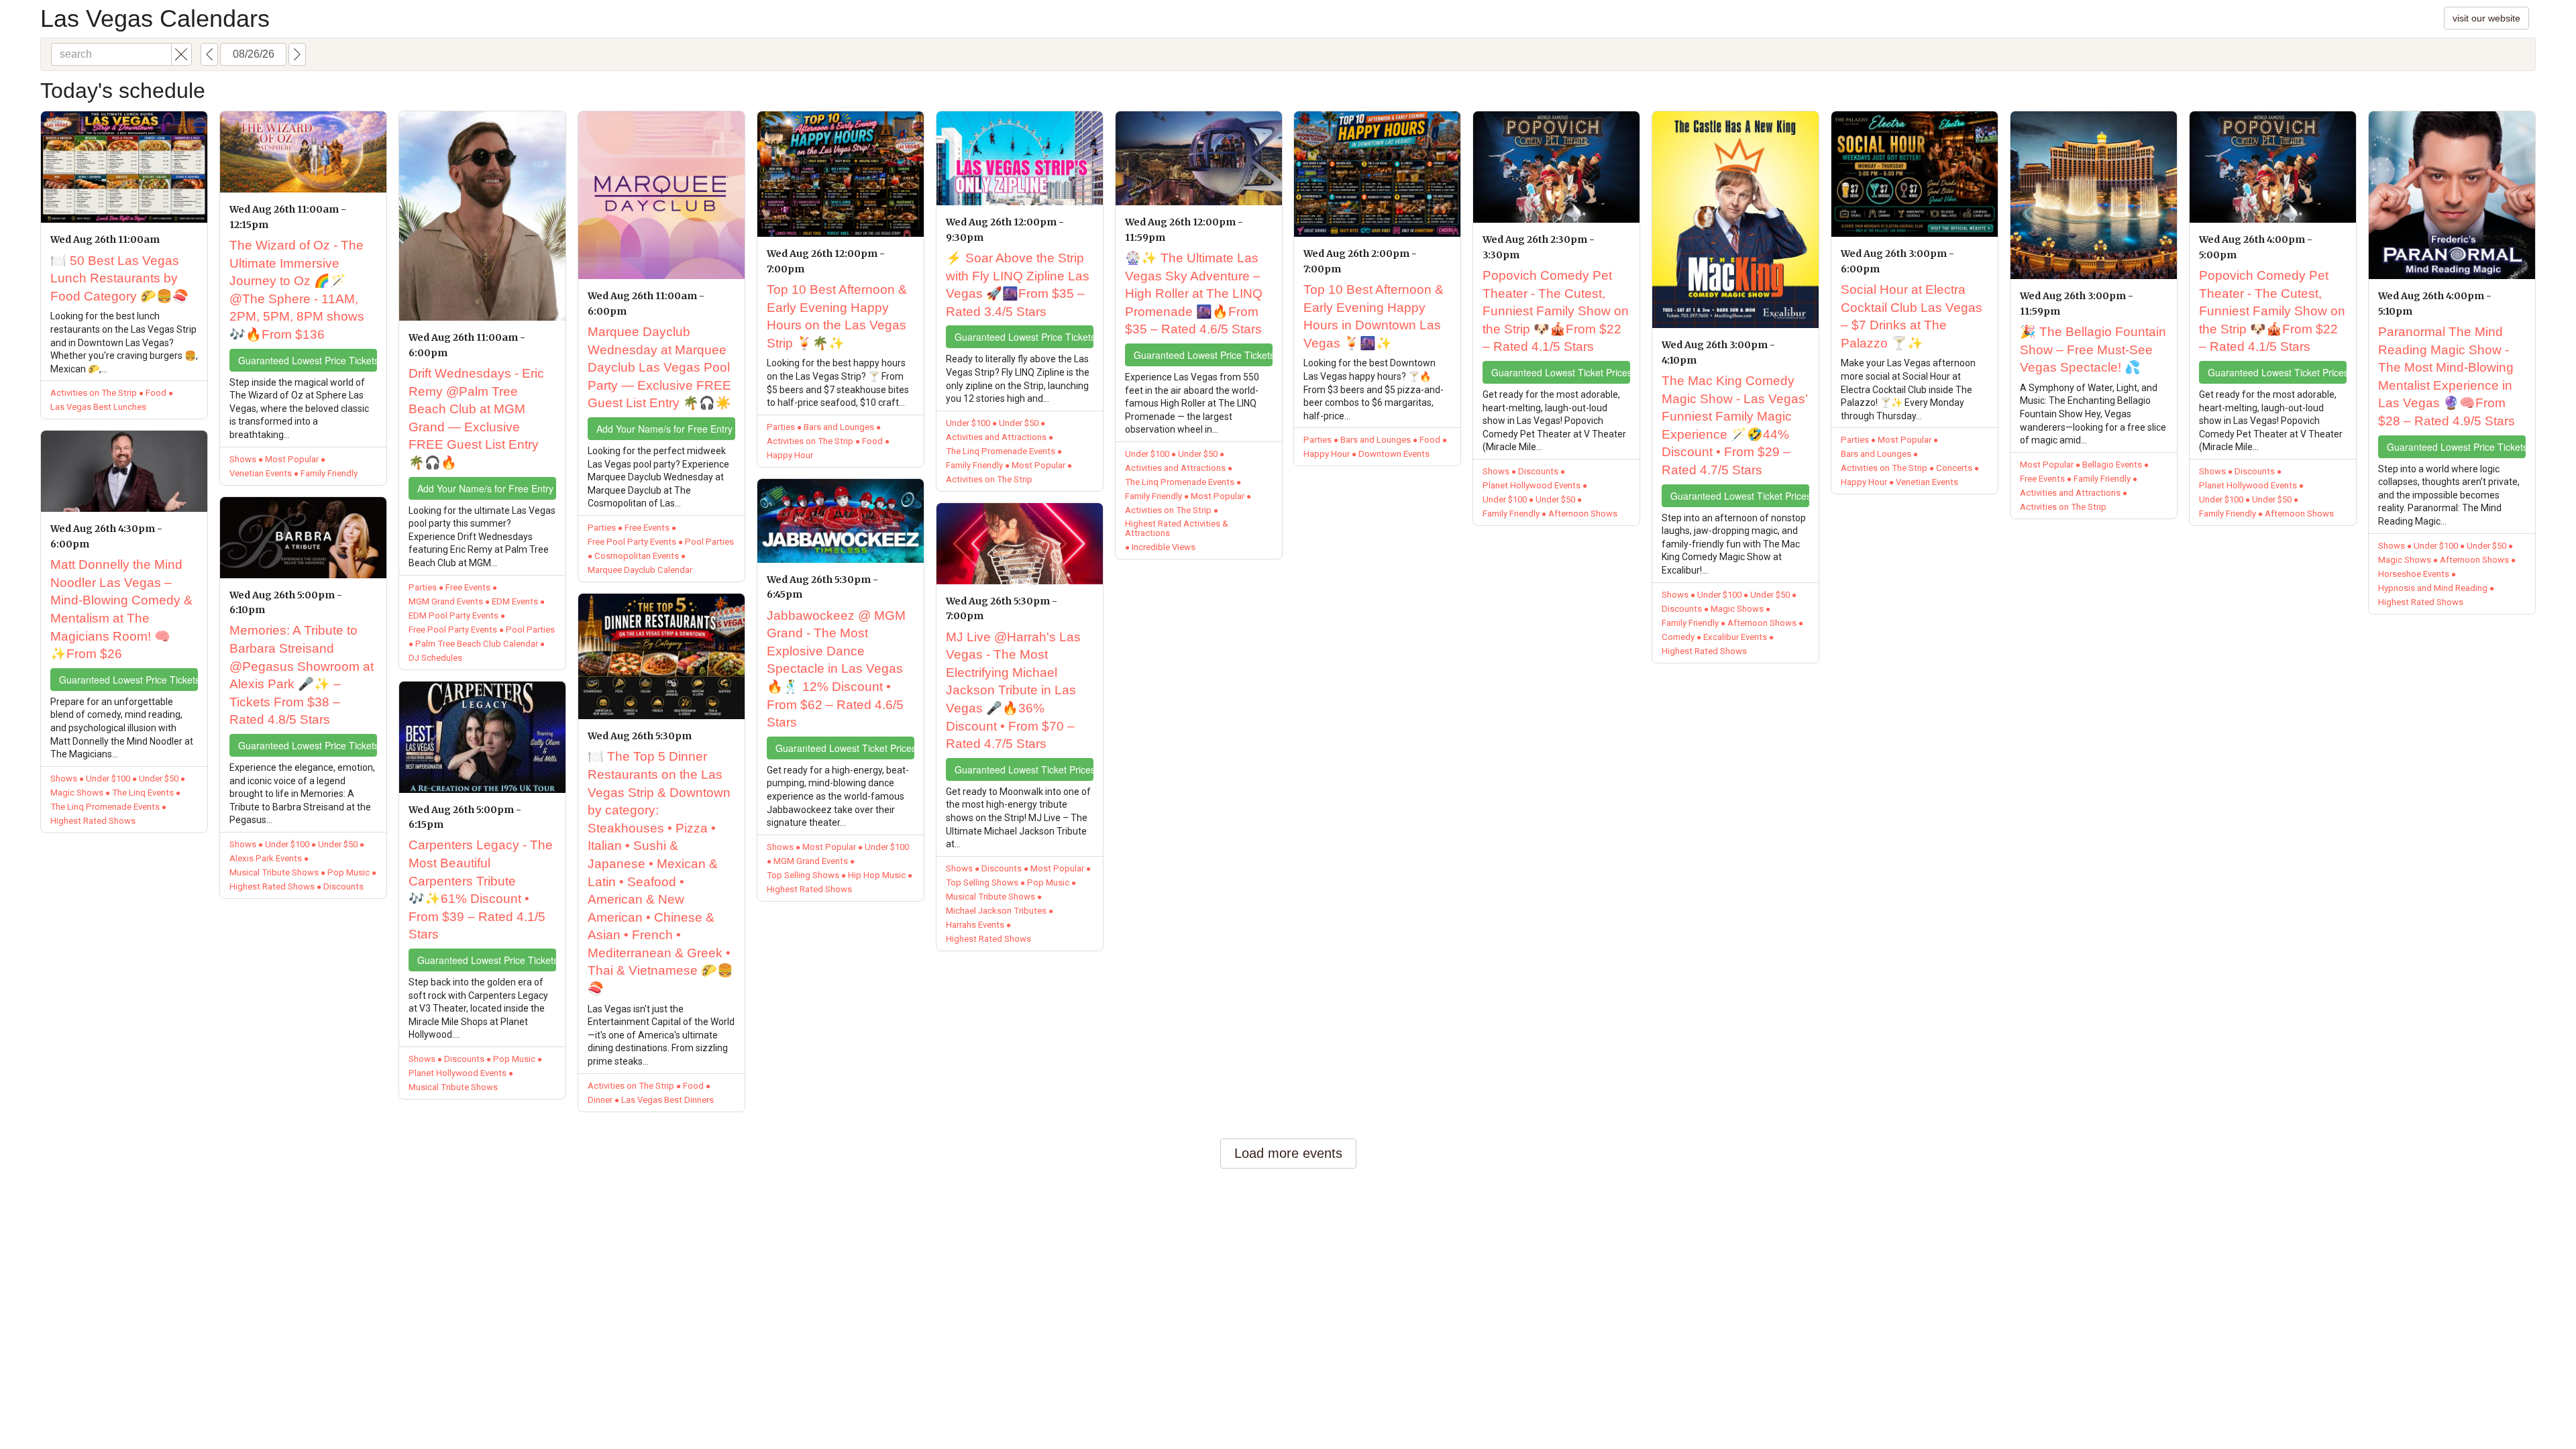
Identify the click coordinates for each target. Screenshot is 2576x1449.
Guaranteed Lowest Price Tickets (128, 680)
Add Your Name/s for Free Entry (485, 488)
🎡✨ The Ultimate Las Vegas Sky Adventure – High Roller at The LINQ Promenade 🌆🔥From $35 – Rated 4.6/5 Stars (1194, 293)
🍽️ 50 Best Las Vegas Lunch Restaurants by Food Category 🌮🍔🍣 (119, 278)
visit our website (2486, 18)
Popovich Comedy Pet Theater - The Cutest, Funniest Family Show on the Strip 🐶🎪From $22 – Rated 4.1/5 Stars (1556, 311)
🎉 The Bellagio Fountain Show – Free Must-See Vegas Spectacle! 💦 (2093, 350)
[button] (181, 54)
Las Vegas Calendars (155, 18)
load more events (1288, 1153)
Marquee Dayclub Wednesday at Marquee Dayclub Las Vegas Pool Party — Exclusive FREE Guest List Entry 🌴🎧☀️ (659, 367)
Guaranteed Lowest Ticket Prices (845, 748)
